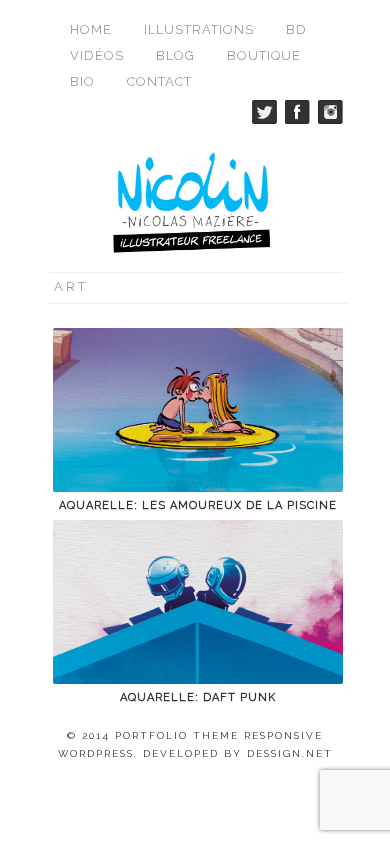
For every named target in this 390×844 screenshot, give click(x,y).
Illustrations (199, 29)
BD (296, 29)
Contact (159, 81)
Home (91, 29)
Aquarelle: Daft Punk (198, 697)
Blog (175, 55)
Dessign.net (290, 753)
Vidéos (97, 55)
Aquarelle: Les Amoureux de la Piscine (198, 505)
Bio (82, 81)
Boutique (264, 55)
